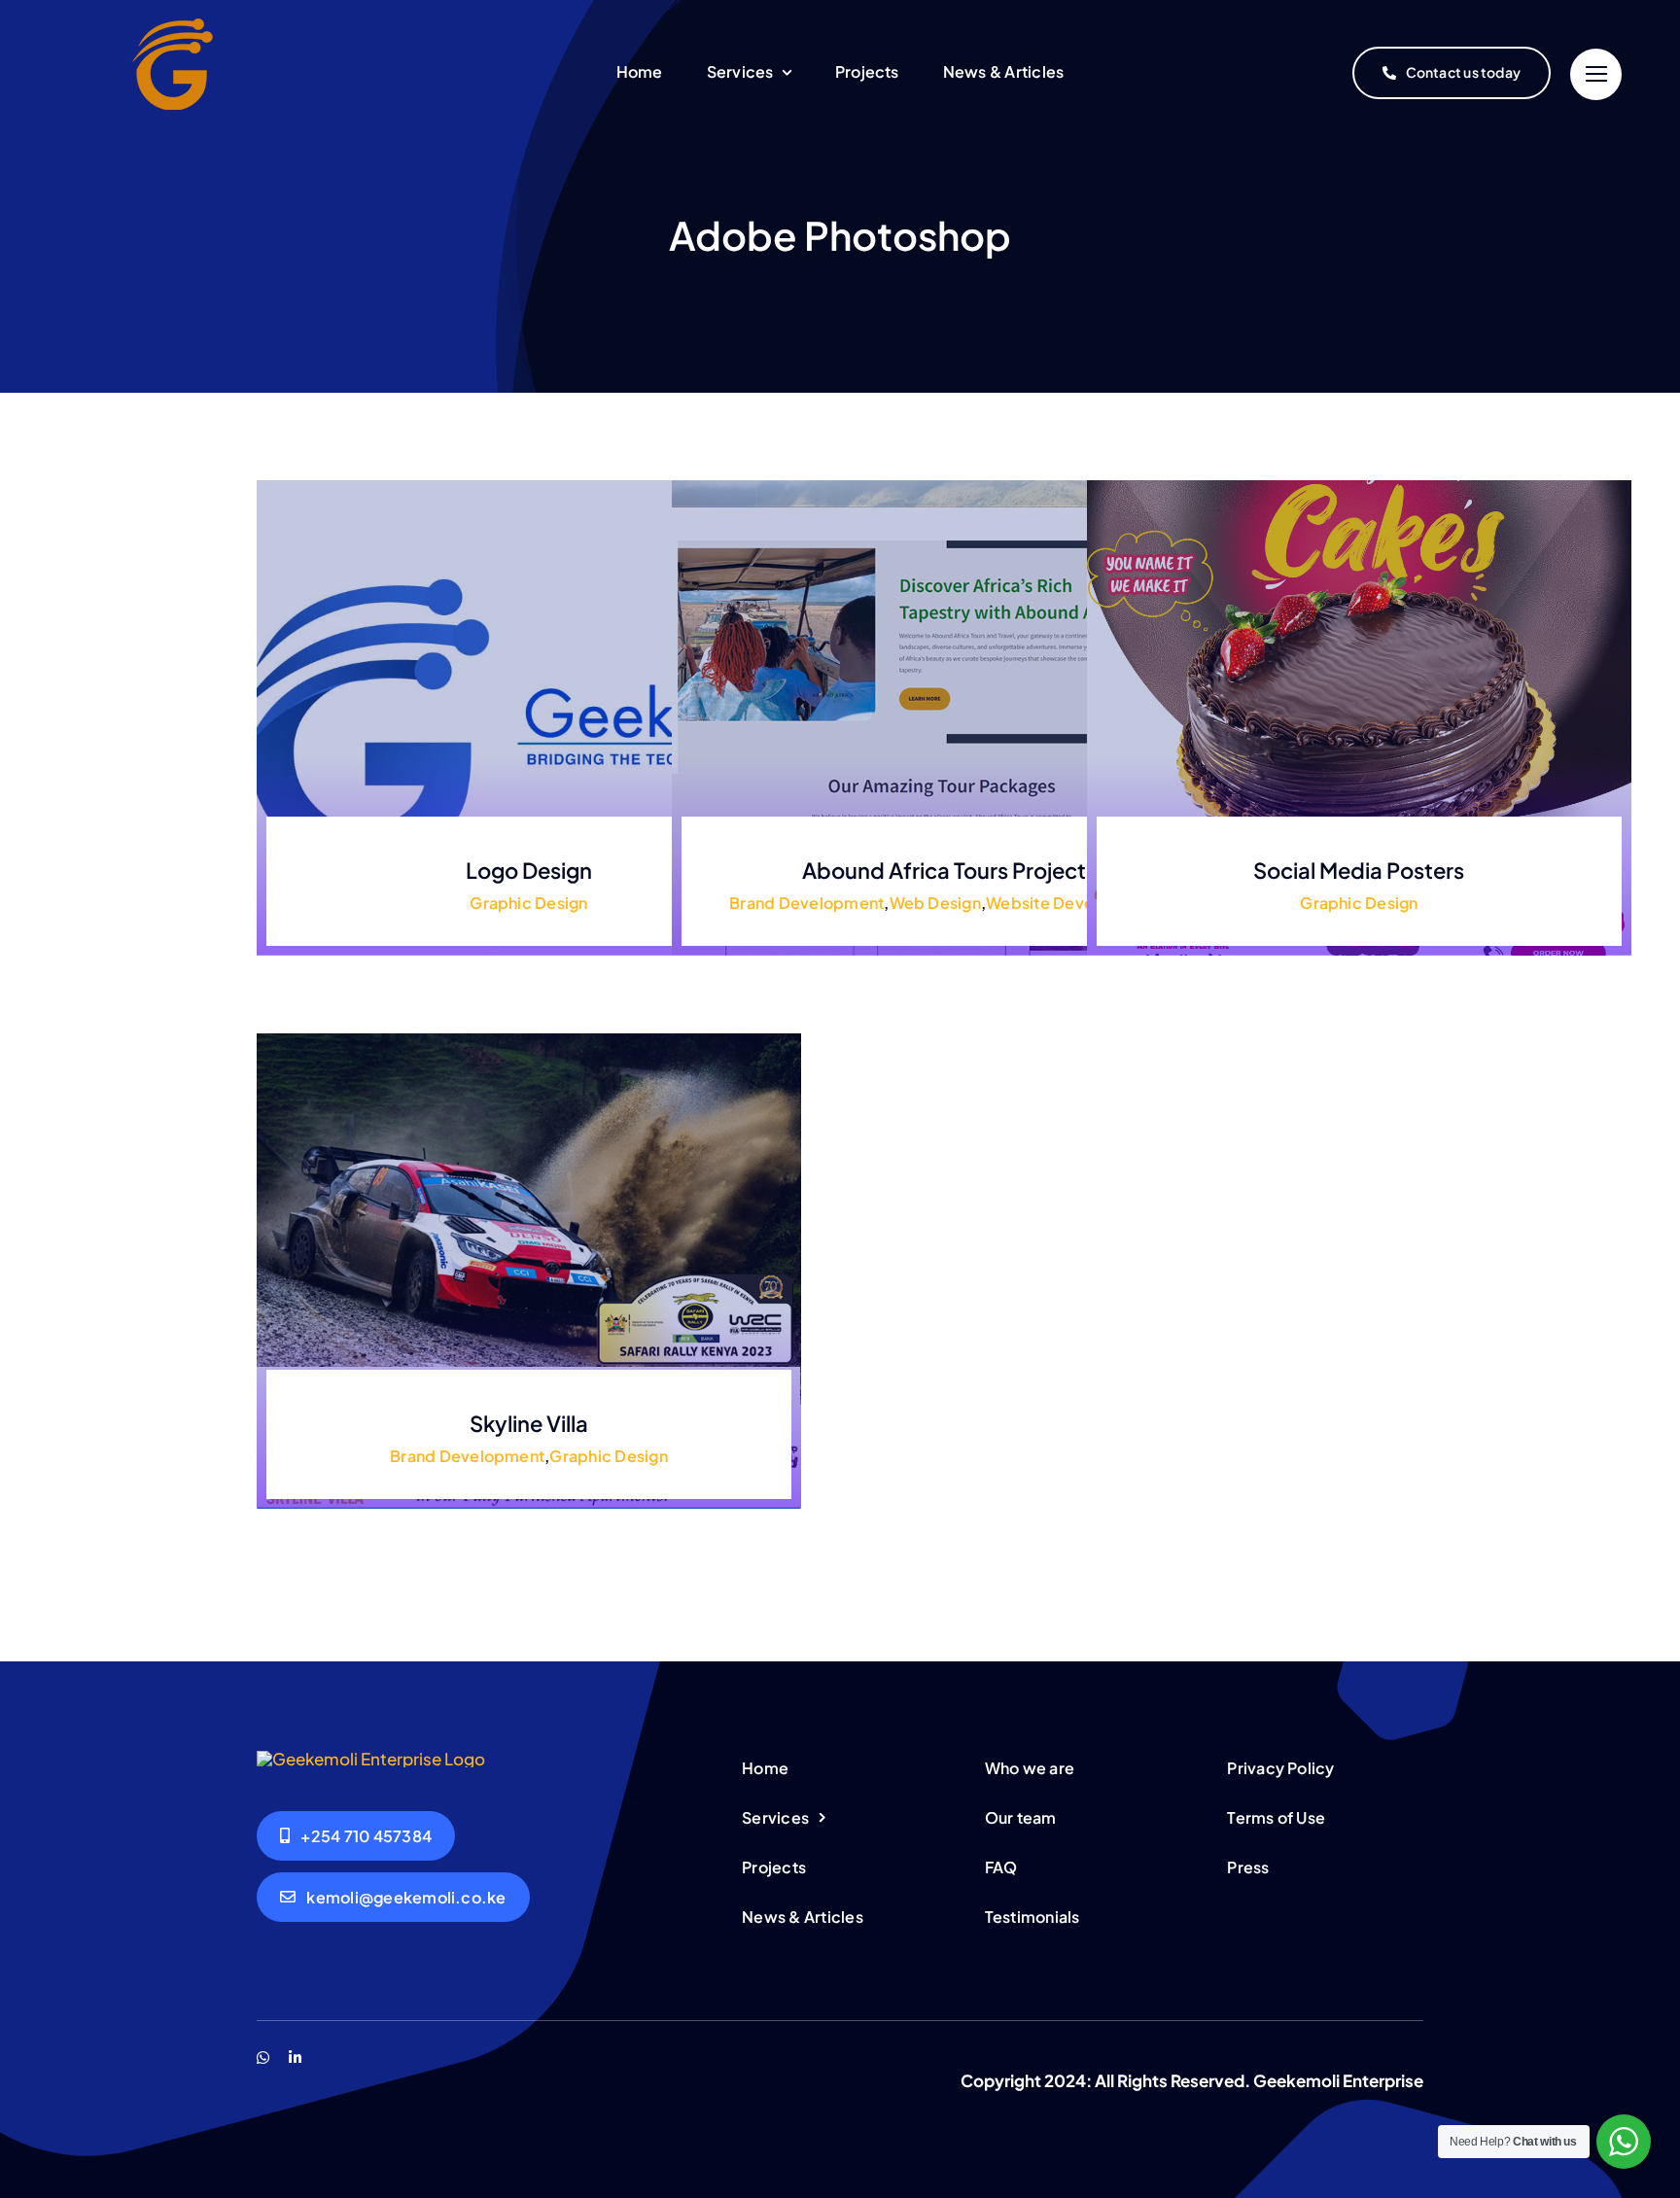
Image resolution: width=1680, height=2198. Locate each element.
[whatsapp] (263, 2058)
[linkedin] (295, 2058)
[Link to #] (1596, 74)
